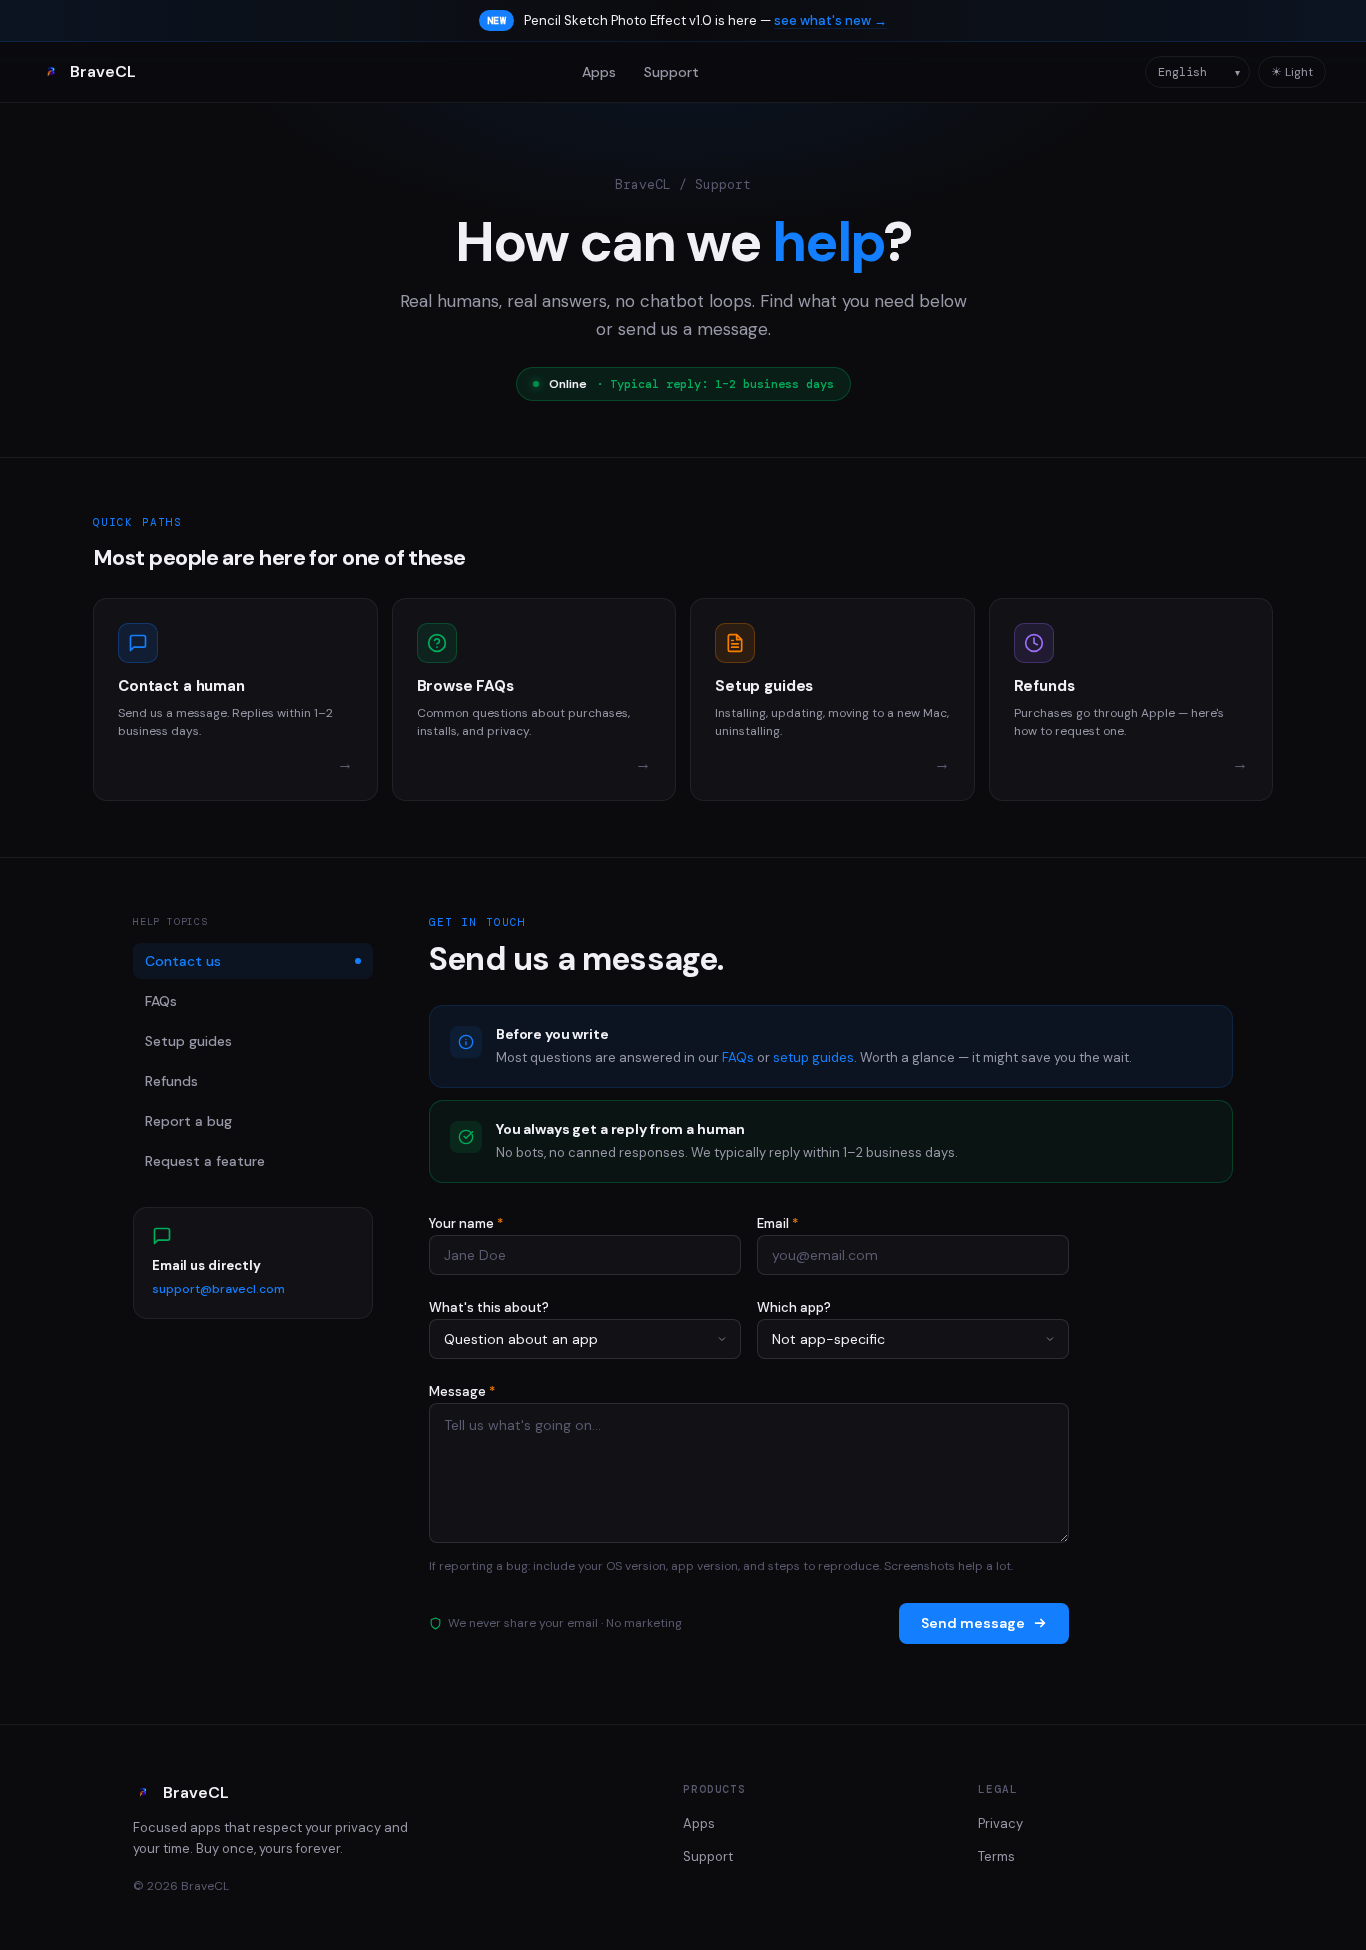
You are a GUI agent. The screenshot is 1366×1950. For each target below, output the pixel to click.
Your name (466, 1223)
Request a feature (205, 1161)
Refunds (171, 1081)
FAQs (161, 1001)
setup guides (813, 1057)
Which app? (794, 1307)
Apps (599, 72)
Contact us (183, 961)
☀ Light (1292, 72)
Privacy (1000, 1823)
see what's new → (830, 20)
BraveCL (103, 71)
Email (777, 1223)
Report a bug (188, 1121)
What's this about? (489, 1307)
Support (671, 72)
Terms (996, 1856)
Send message (973, 1623)
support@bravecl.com (218, 1289)
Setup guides (188, 1041)
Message (462, 1391)
